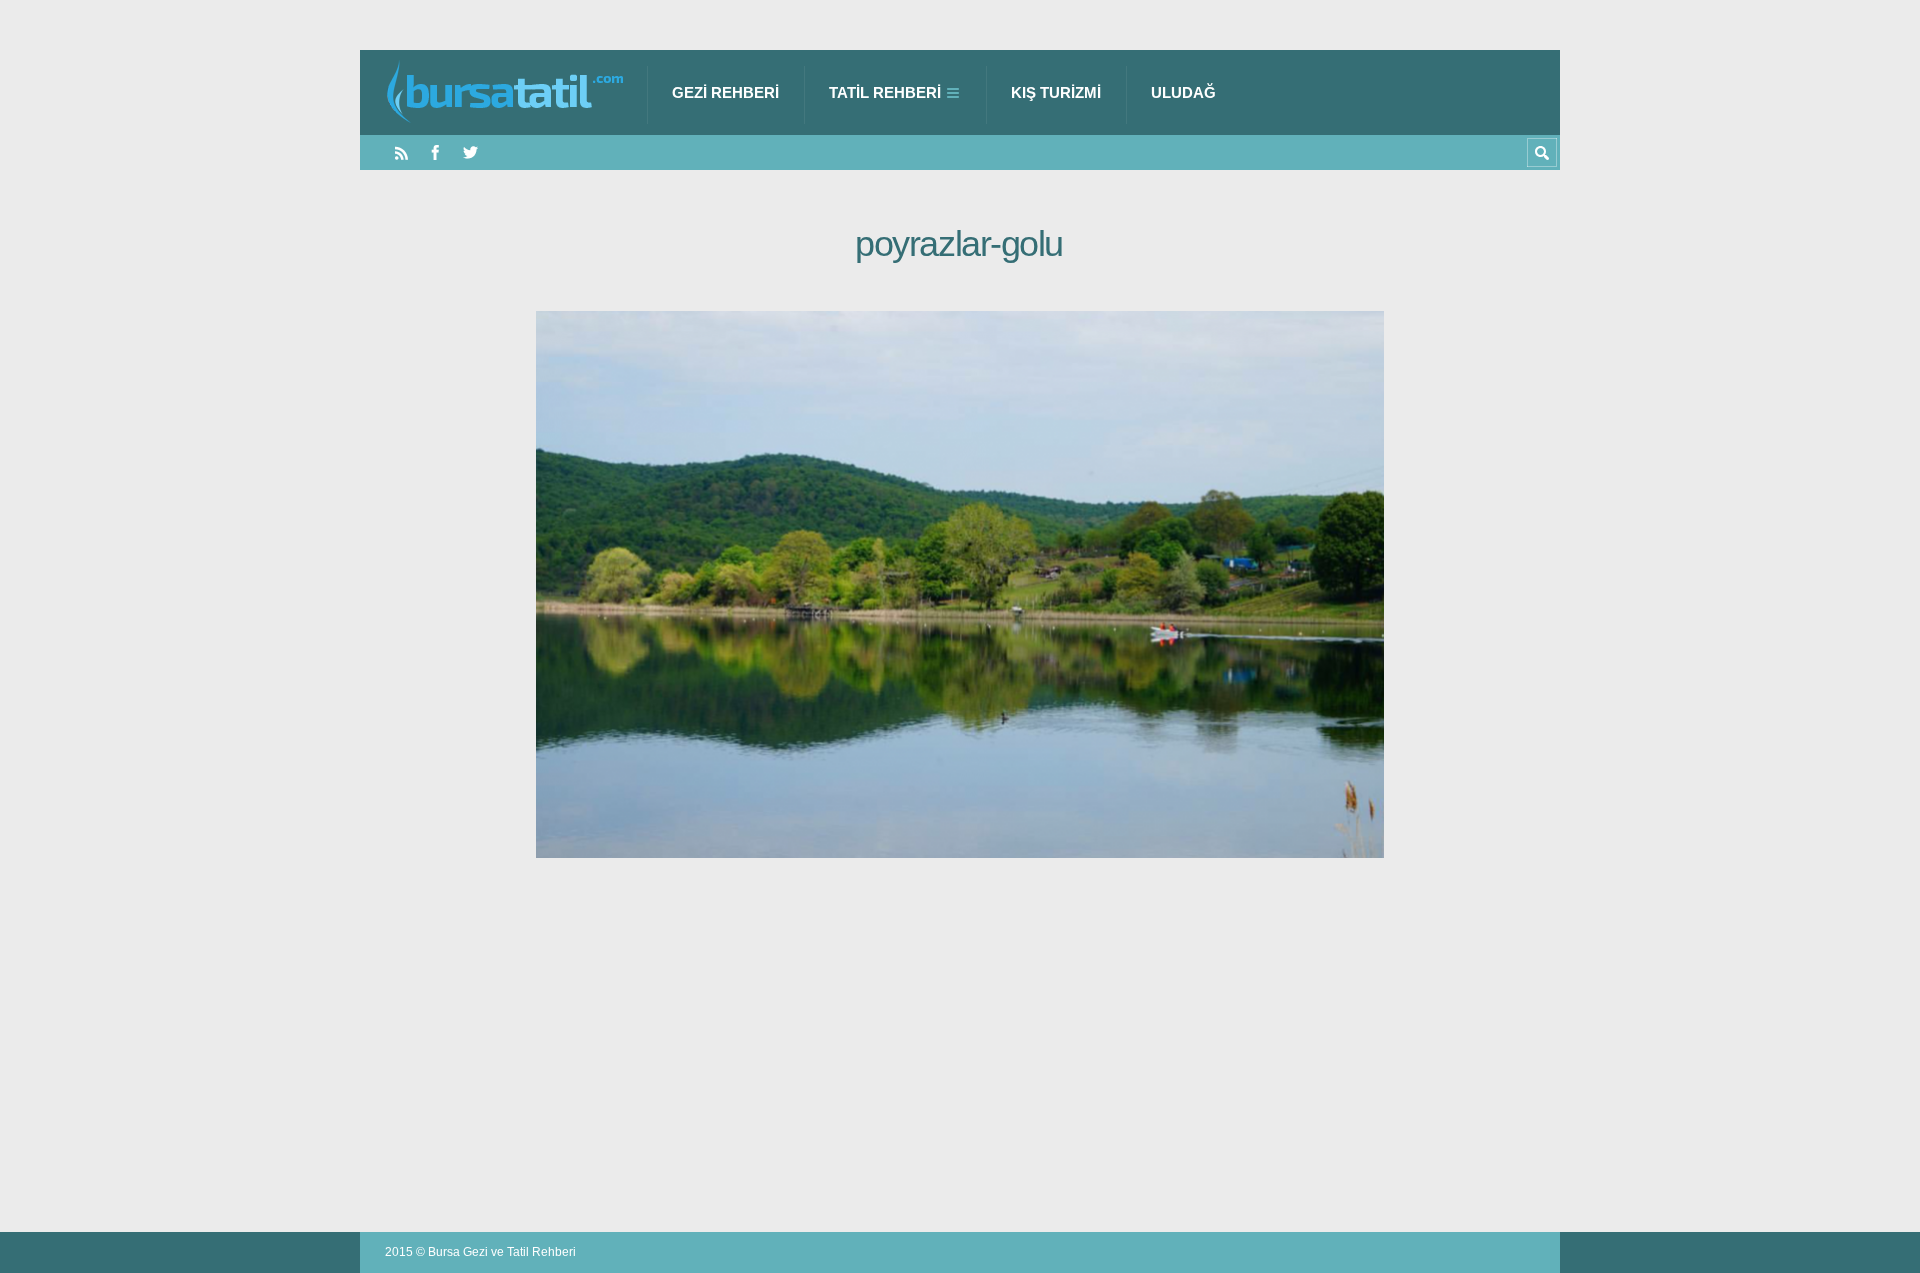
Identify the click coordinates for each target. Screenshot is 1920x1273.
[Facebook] (435, 152)
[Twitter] (470, 152)
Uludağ (1183, 92)
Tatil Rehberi (885, 92)
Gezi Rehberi (725, 92)
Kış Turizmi (1056, 92)
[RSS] (401, 152)
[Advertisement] (960, 1034)
